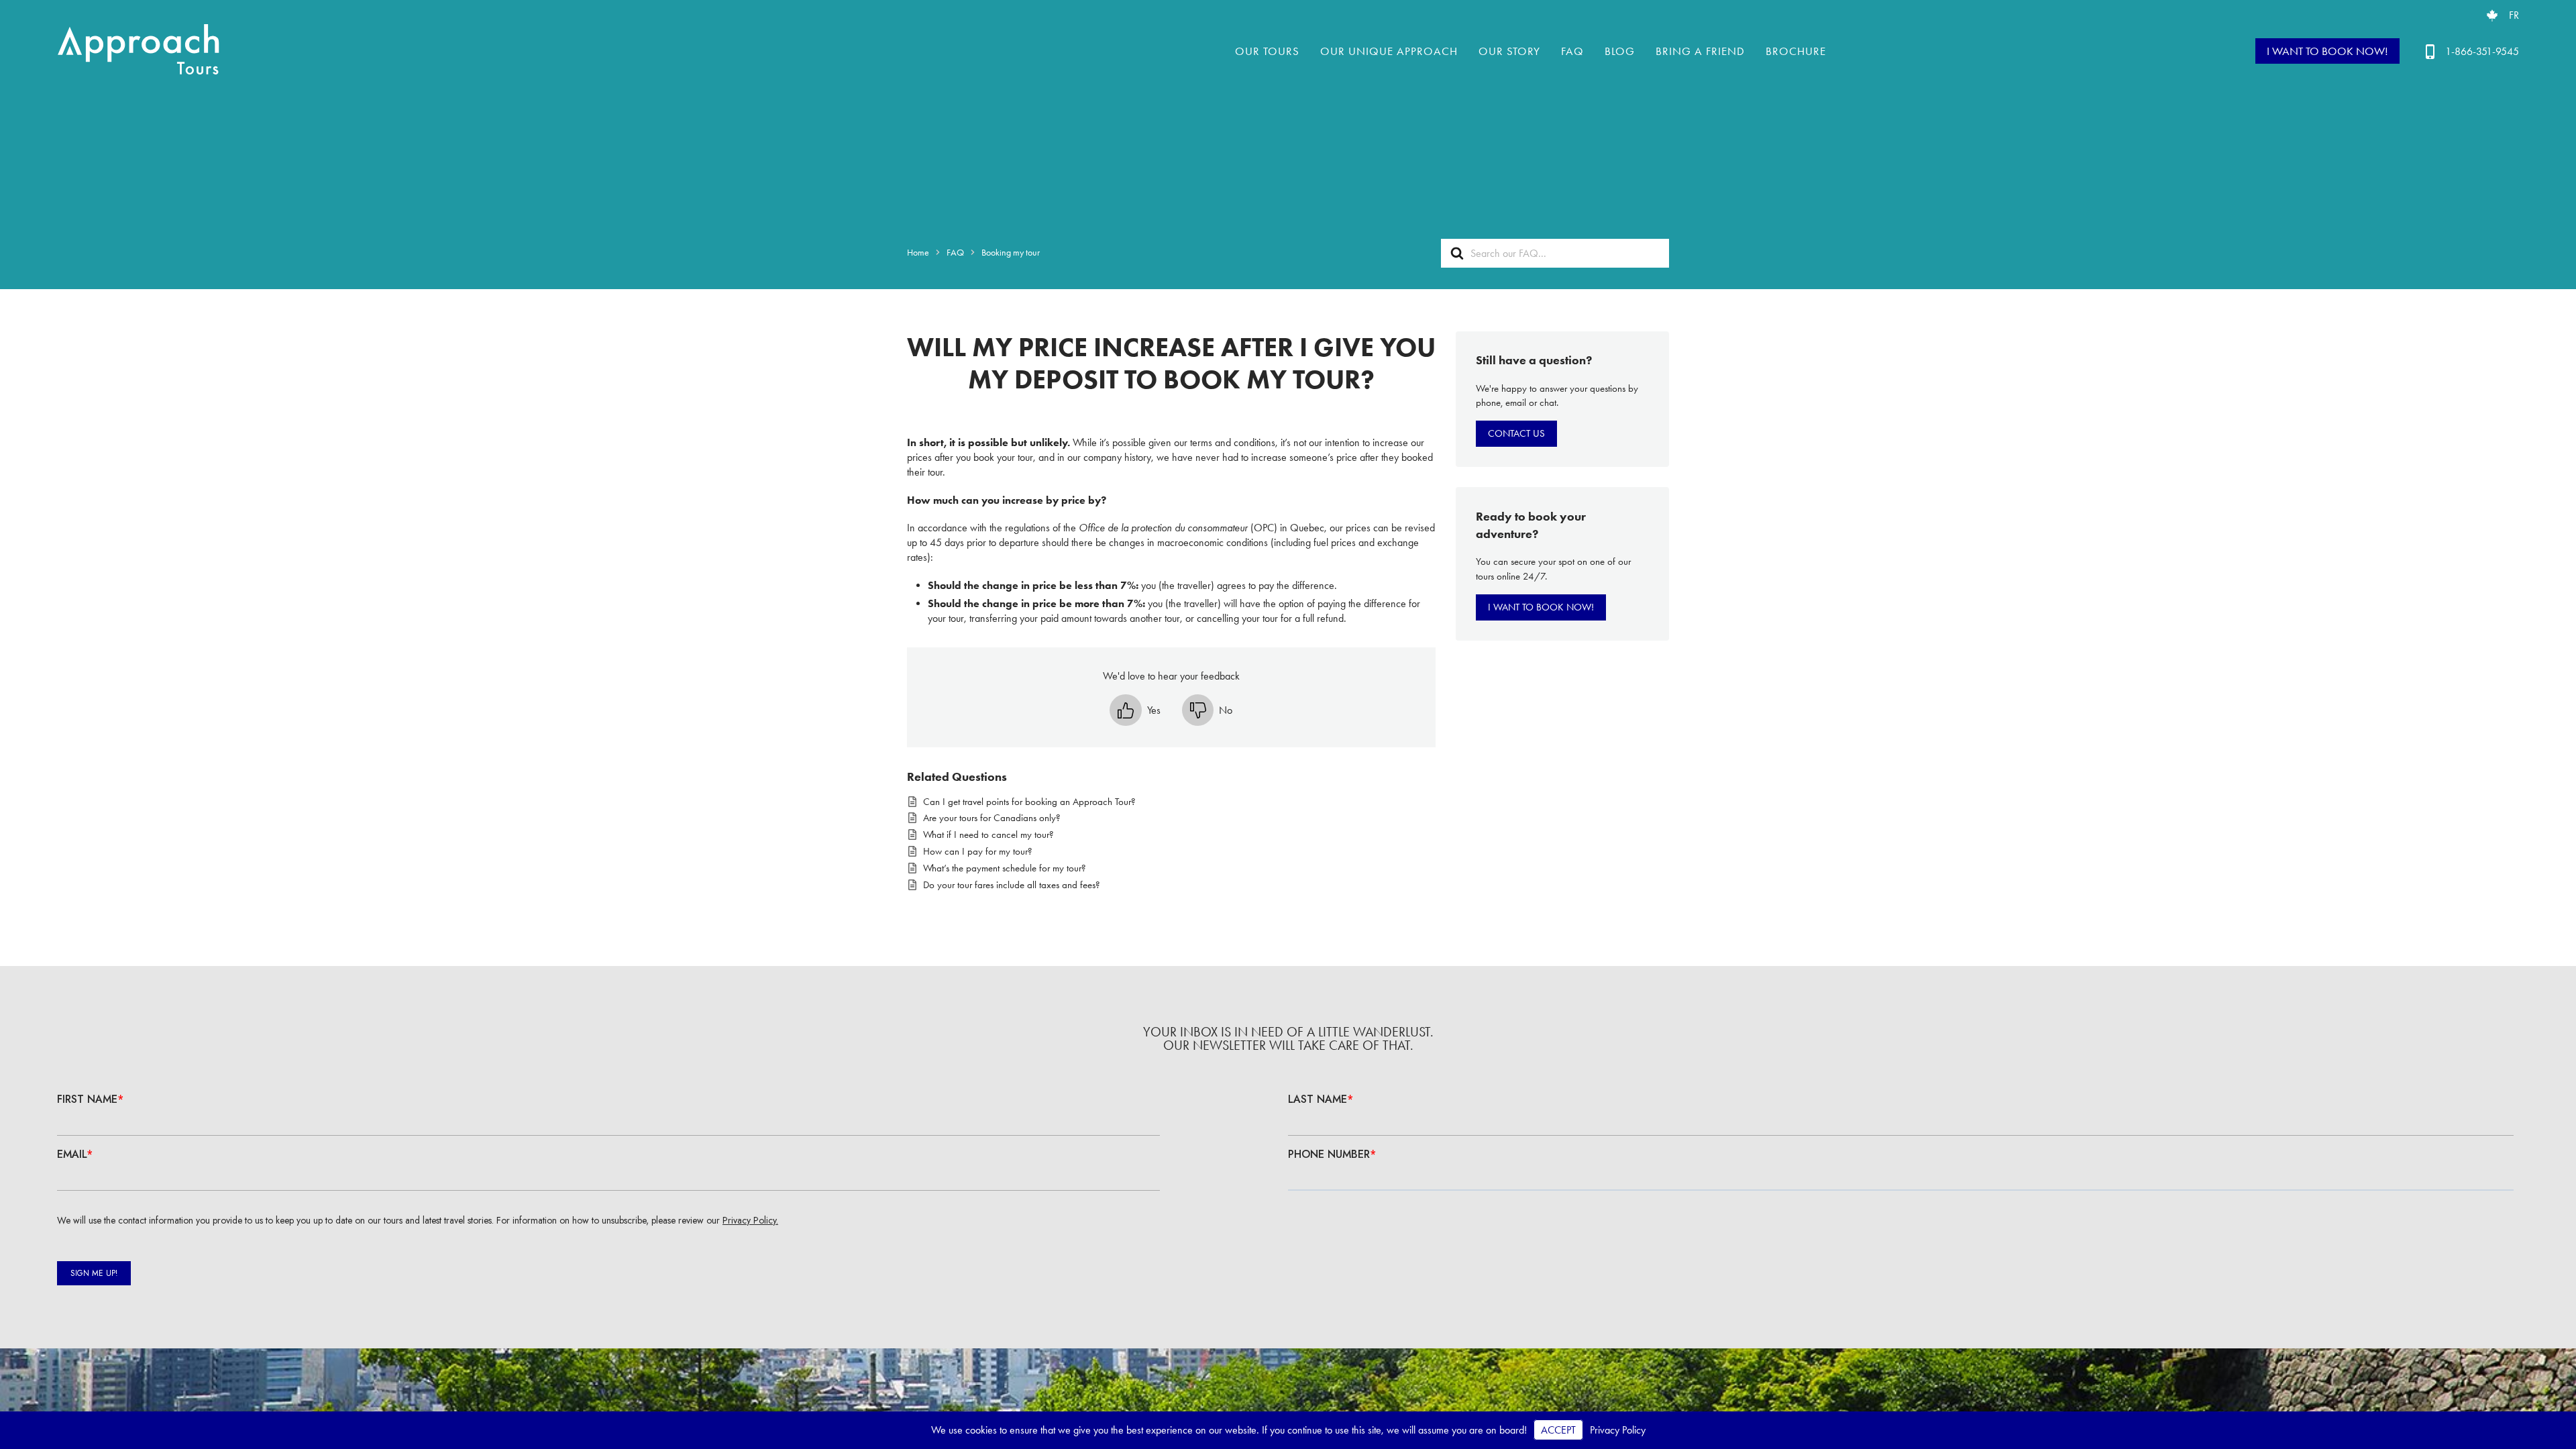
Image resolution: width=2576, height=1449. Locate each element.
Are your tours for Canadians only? (992, 818)
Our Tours (1267, 51)
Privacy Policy (1618, 1430)
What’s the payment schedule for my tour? (1005, 868)
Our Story (1509, 51)
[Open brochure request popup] (2492, 15)
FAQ (1572, 51)
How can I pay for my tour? (978, 851)
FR (2514, 15)
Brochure (1796, 51)
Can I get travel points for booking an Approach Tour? (1029, 802)
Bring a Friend (1700, 51)
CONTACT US (1516, 433)
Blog (1620, 51)
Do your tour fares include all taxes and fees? (1012, 885)
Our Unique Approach (1389, 51)
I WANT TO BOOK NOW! (2327, 51)
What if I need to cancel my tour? (988, 835)
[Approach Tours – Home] (141, 51)
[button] (1135, 710)
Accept (1558, 1430)
